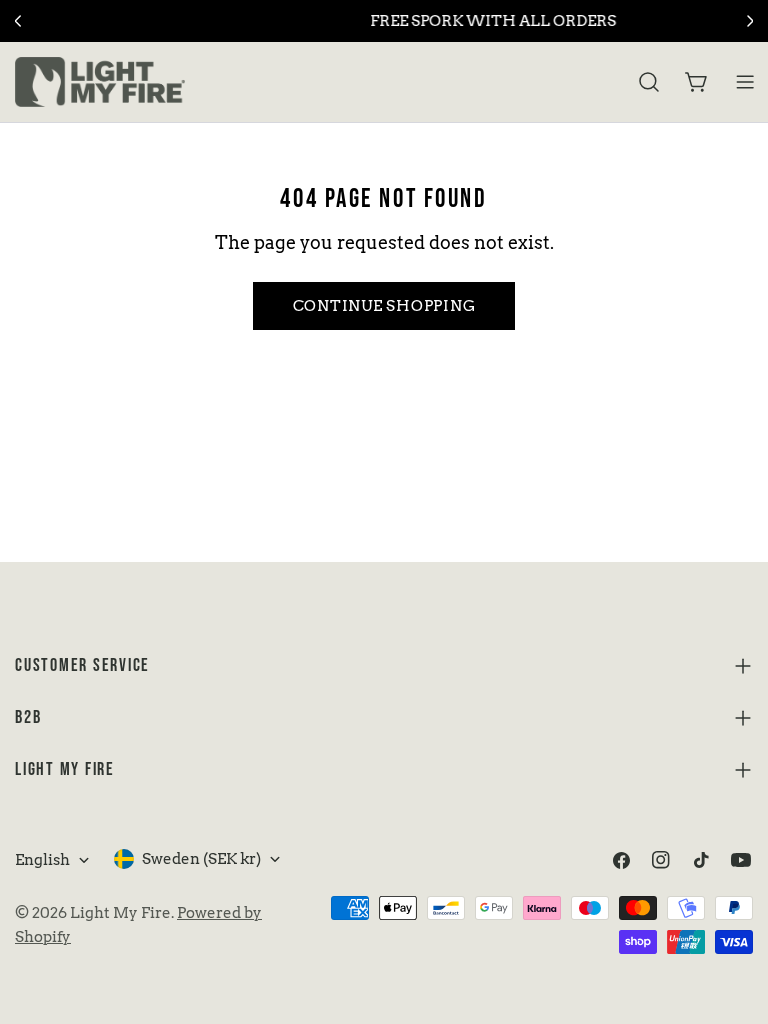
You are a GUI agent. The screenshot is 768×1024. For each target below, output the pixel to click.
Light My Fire (120, 913)
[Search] (649, 82)
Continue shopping (384, 306)
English (42, 860)
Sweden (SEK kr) (201, 859)
